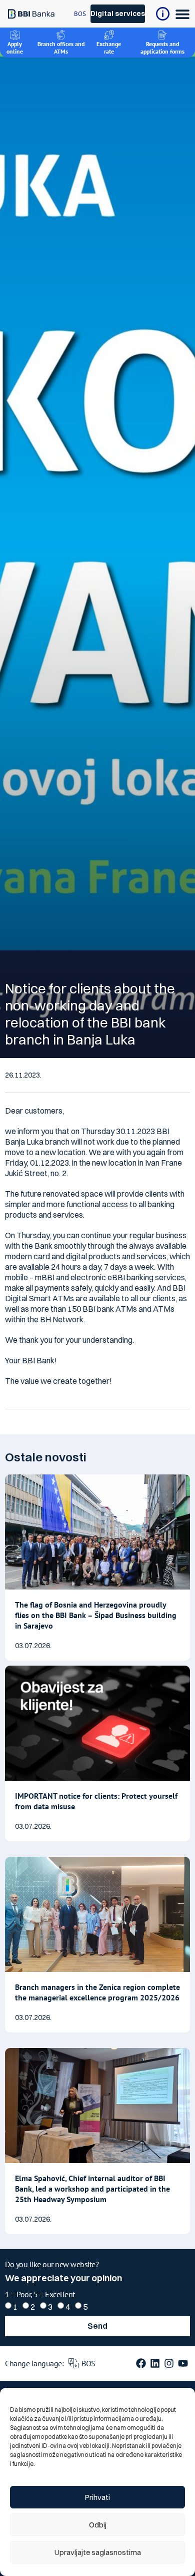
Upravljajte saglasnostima (98, 2552)
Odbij (98, 2525)
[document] (97, 1288)
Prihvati (97, 2497)
